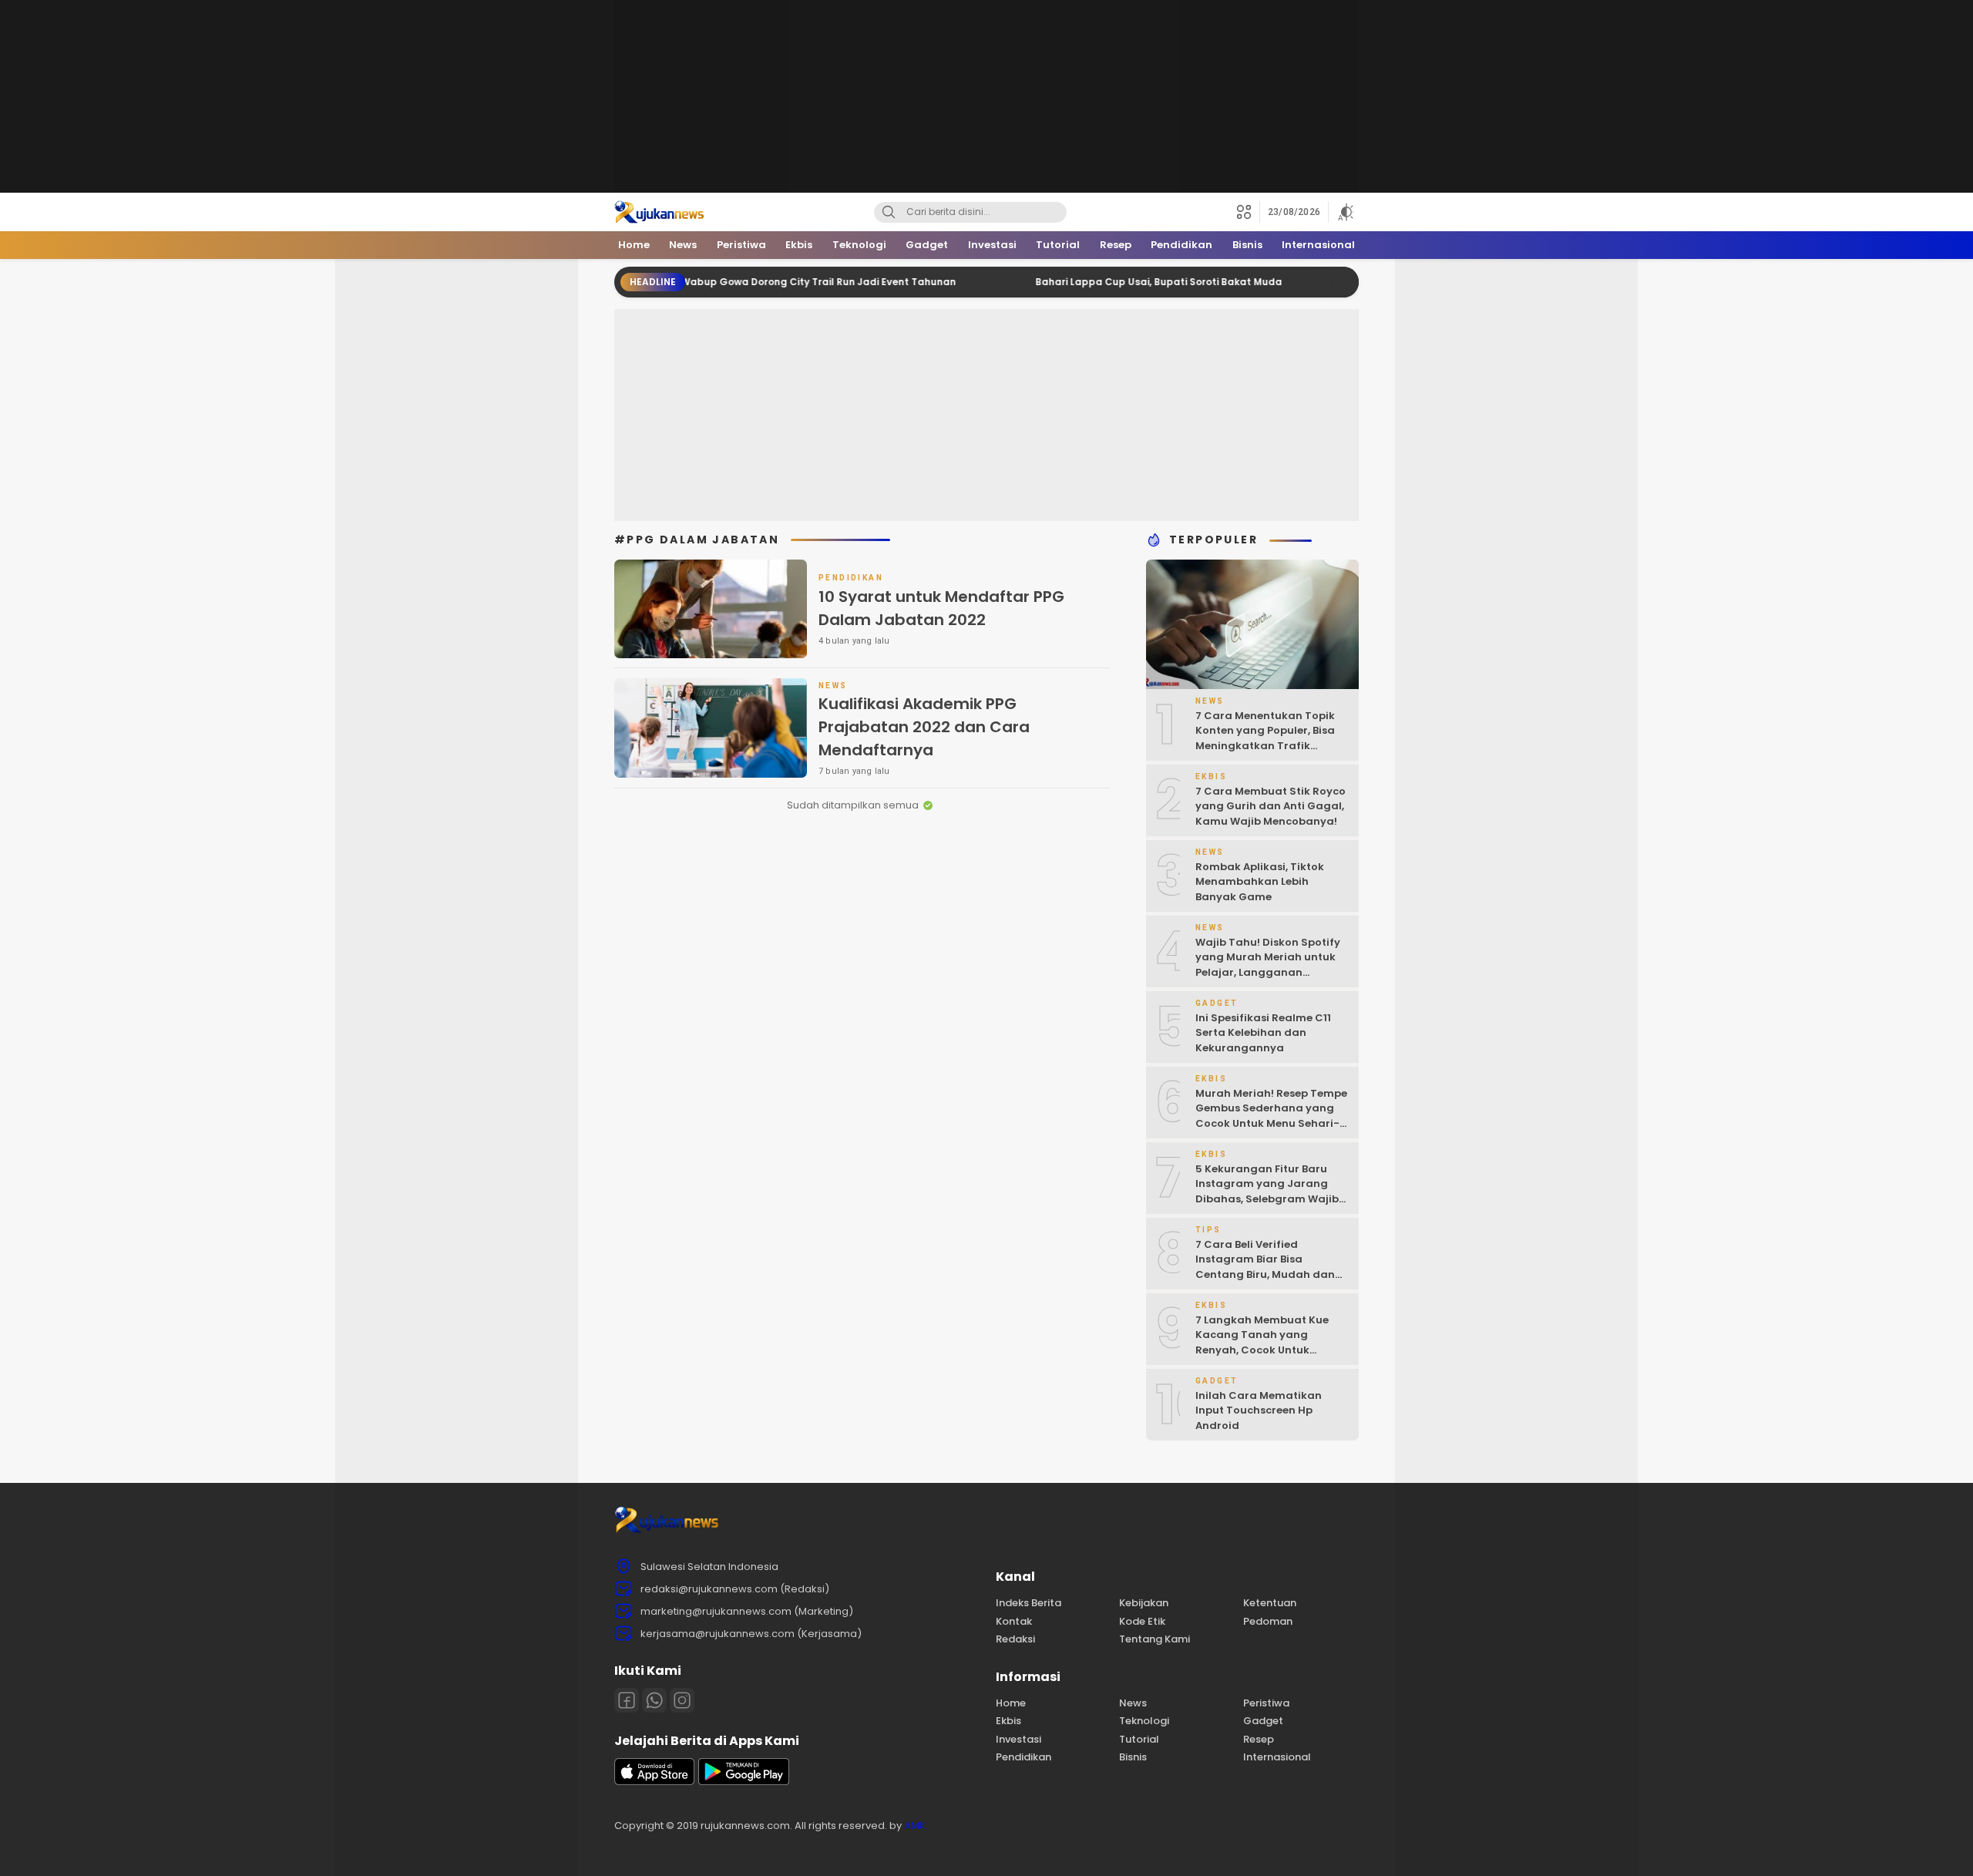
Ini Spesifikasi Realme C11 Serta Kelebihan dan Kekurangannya (1263, 1033)
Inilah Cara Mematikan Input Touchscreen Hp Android (1259, 1410)
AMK (915, 1826)
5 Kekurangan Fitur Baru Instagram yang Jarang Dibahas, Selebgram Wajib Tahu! (1267, 1192)
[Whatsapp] (654, 1700)
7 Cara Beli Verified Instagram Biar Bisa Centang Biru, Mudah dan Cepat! (1265, 1267)
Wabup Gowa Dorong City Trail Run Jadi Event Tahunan (760, 282)
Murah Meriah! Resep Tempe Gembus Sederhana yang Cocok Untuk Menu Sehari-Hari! (1271, 1116)
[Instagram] (682, 1700)
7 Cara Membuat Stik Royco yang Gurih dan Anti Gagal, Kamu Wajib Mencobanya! (1271, 806)
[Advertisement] (986, 96)
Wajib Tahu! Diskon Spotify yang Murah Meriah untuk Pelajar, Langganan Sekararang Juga (1268, 965)
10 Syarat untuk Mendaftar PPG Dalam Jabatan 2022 (941, 608)
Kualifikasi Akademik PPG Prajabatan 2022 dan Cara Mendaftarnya (924, 727)
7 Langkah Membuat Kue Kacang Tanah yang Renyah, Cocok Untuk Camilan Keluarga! (1262, 1343)
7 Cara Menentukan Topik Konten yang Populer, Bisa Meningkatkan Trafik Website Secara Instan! (1265, 738)
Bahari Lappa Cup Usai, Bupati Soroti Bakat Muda (1101, 282)
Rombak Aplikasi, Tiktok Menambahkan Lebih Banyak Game (1260, 882)
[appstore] (654, 1782)
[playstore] (744, 1782)
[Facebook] (627, 1700)
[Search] (889, 212)
